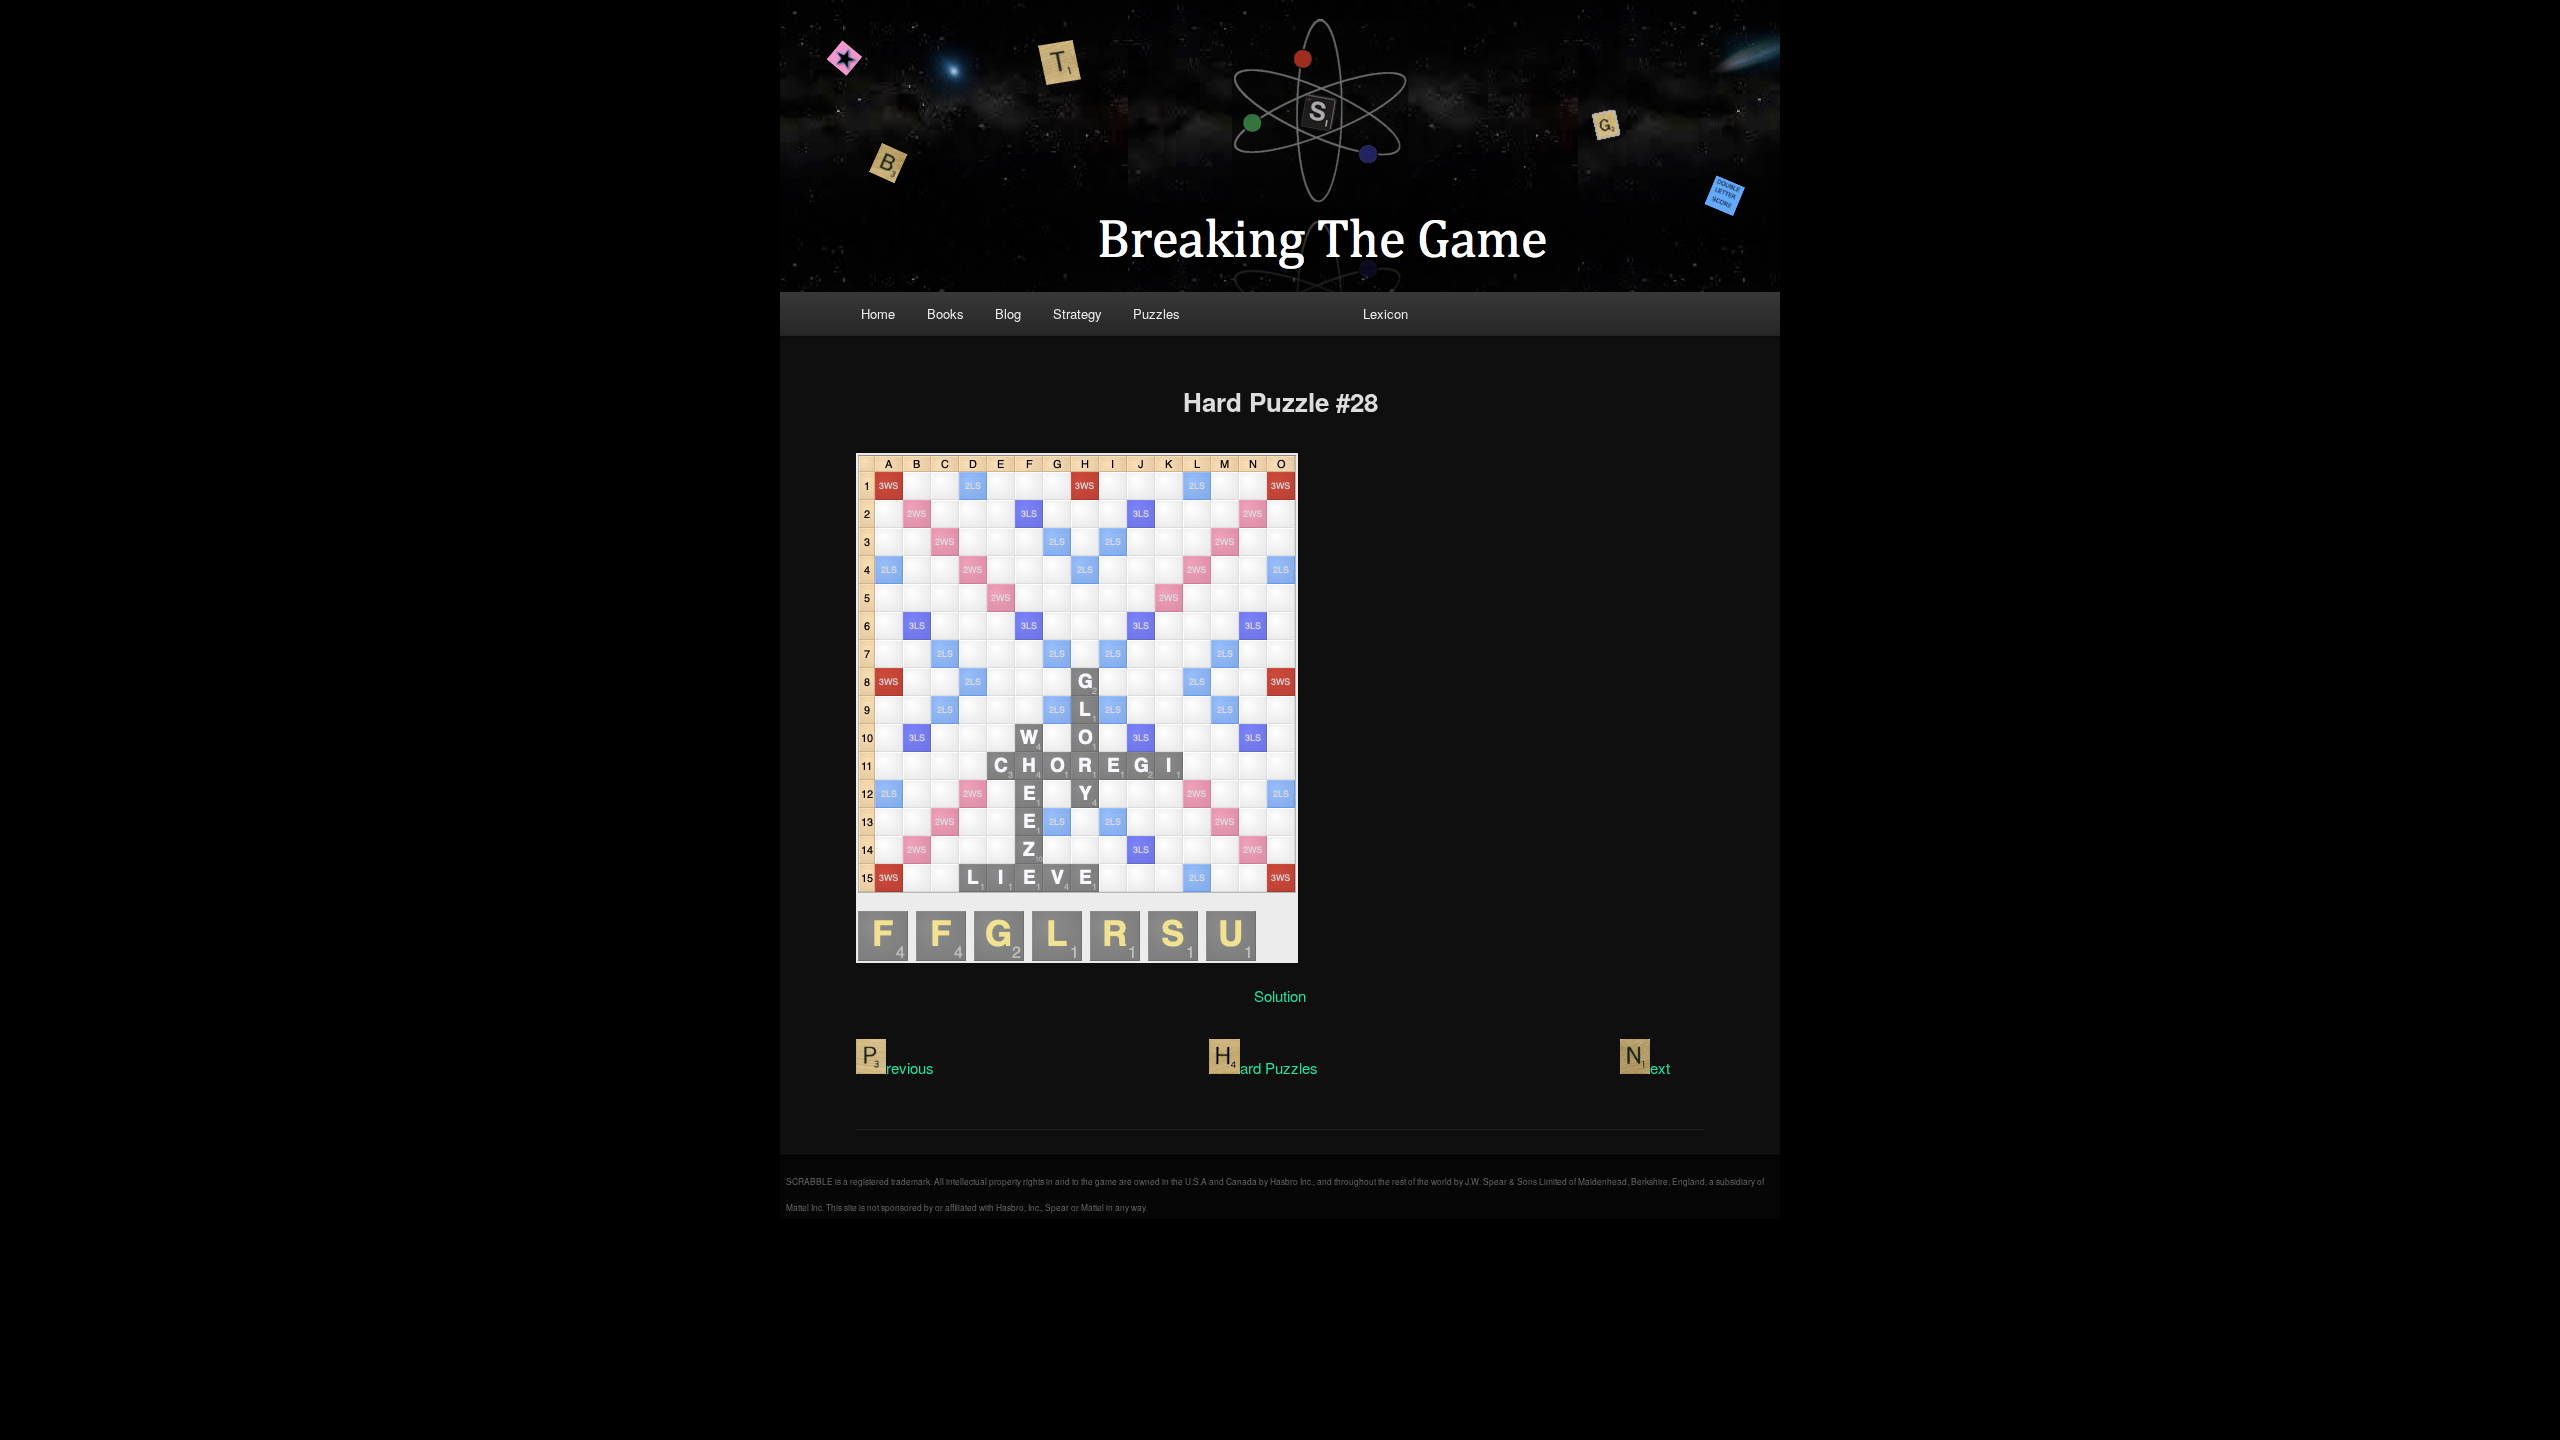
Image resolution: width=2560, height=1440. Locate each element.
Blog (1008, 313)
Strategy (1077, 313)
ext (1660, 1067)
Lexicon (1385, 313)
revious (910, 1067)
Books (945, 313)
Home (878, 313)
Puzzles (1156, 313)
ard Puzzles (1279, 1067)
